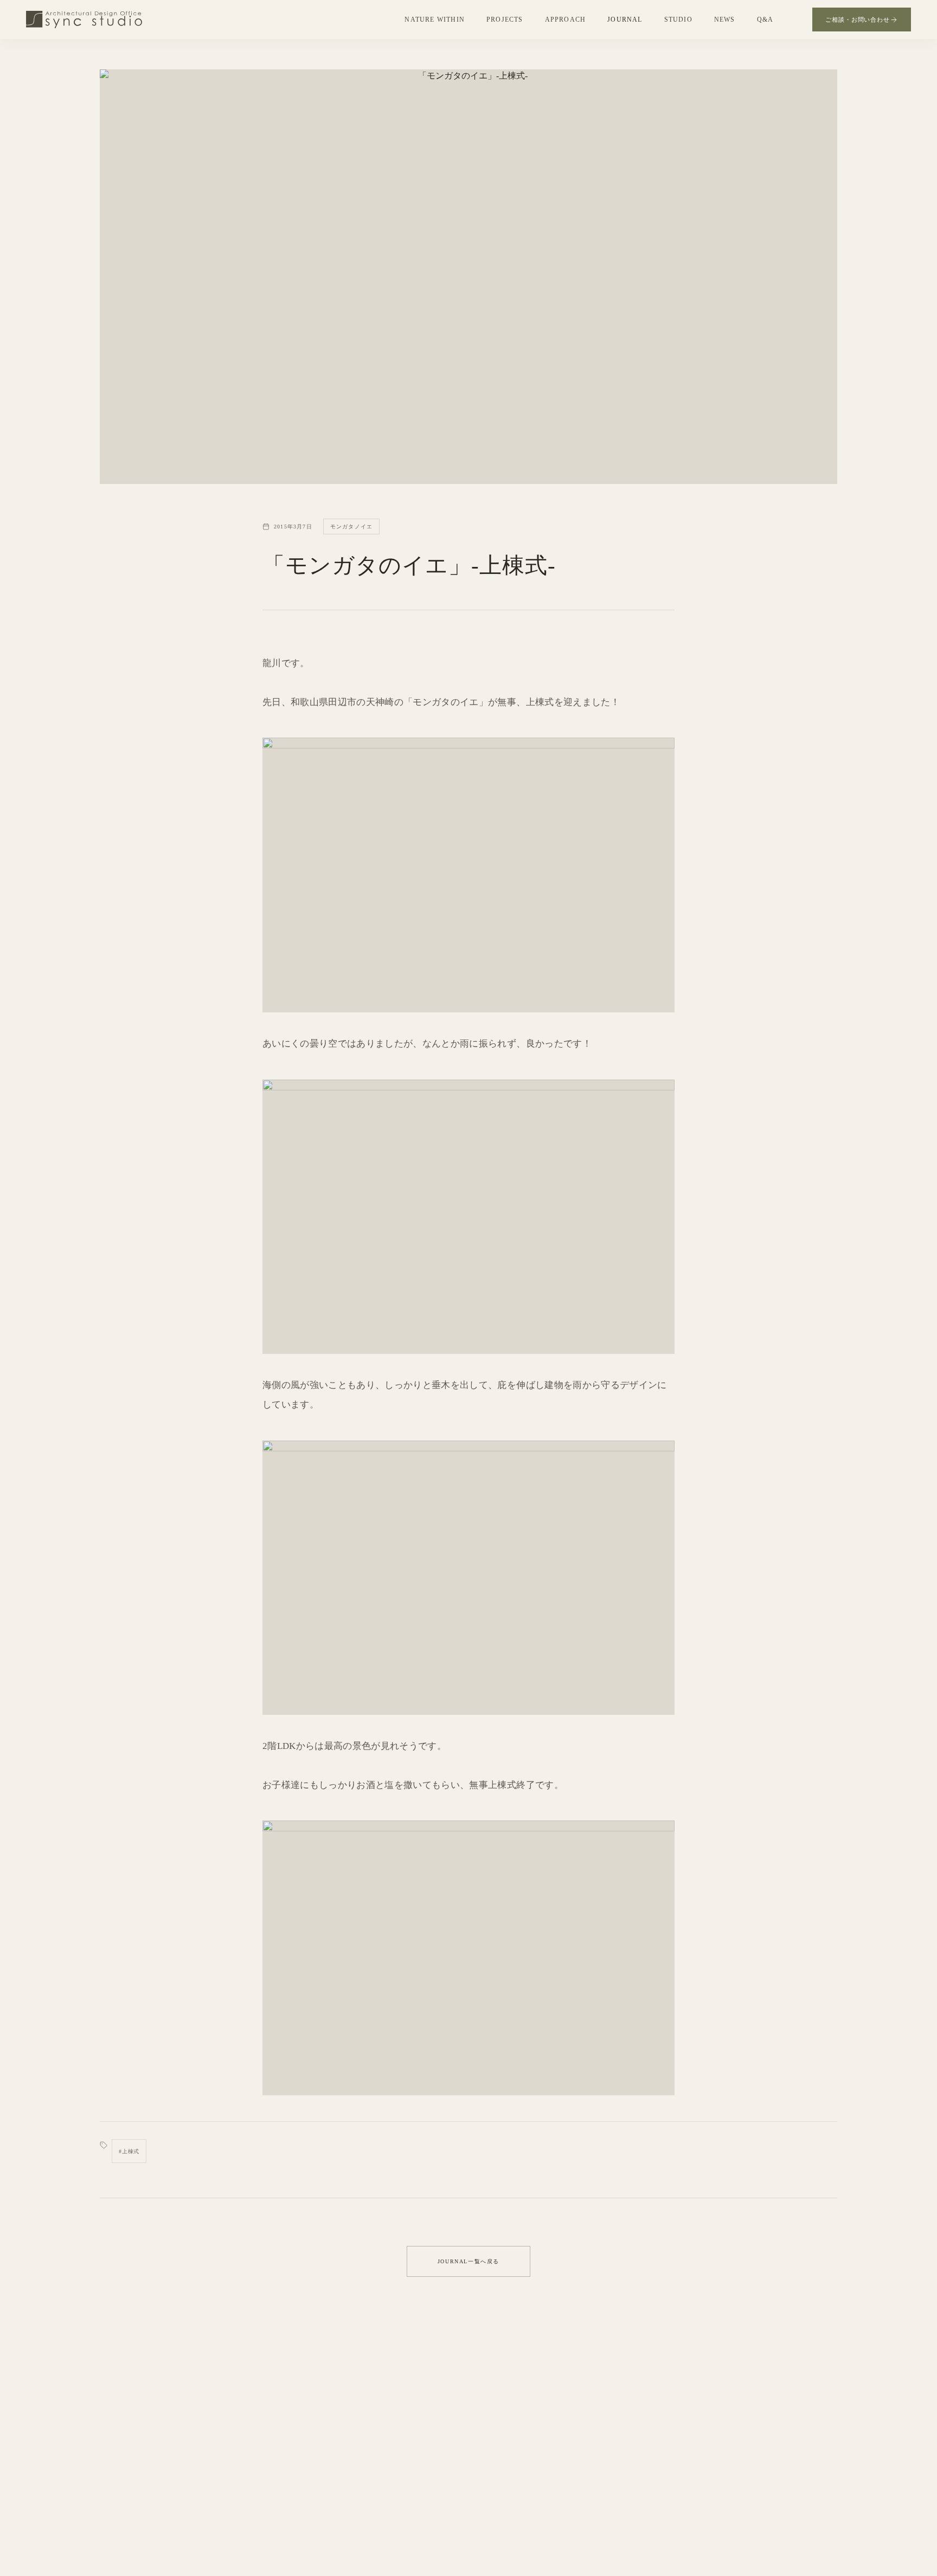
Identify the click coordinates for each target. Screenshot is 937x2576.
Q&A (765, 20)
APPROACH (566, 20)
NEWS (725, 20)
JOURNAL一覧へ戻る (468, 2261)
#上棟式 (129, 2151)
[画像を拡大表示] (468, 875)
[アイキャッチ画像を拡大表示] (468, 277)
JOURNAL (625, 20)
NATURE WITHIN (435, 20)
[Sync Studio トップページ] (84, 20)
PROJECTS (505, 20)
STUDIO (678, 20)
